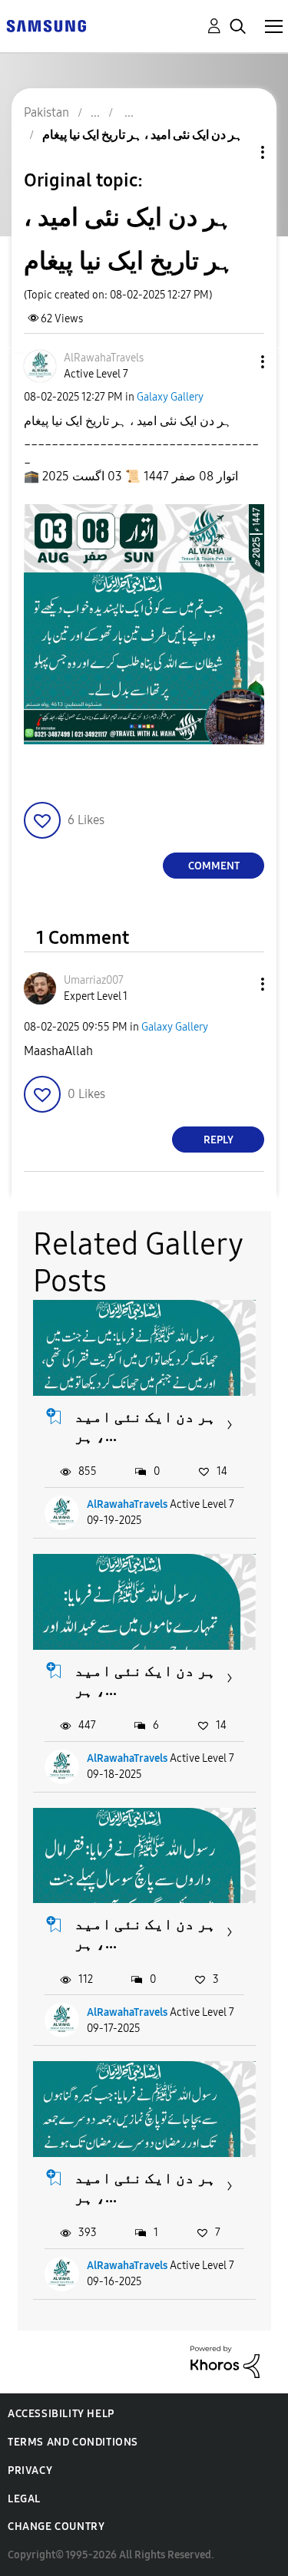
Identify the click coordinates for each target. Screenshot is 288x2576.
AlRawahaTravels (127, 1504)
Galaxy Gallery (170, 397)
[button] (237, 362)
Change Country (56, 2527)
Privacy (30, 2470)
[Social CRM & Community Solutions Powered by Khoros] (225, 2361)
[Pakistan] (46, 25)
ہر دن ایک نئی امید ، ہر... (145, 1426)
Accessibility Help (61, 2414)
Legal (24, 2499)
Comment (214, 866)
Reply (218, 1140)
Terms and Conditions (73, 2442)
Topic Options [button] (237, 152)
